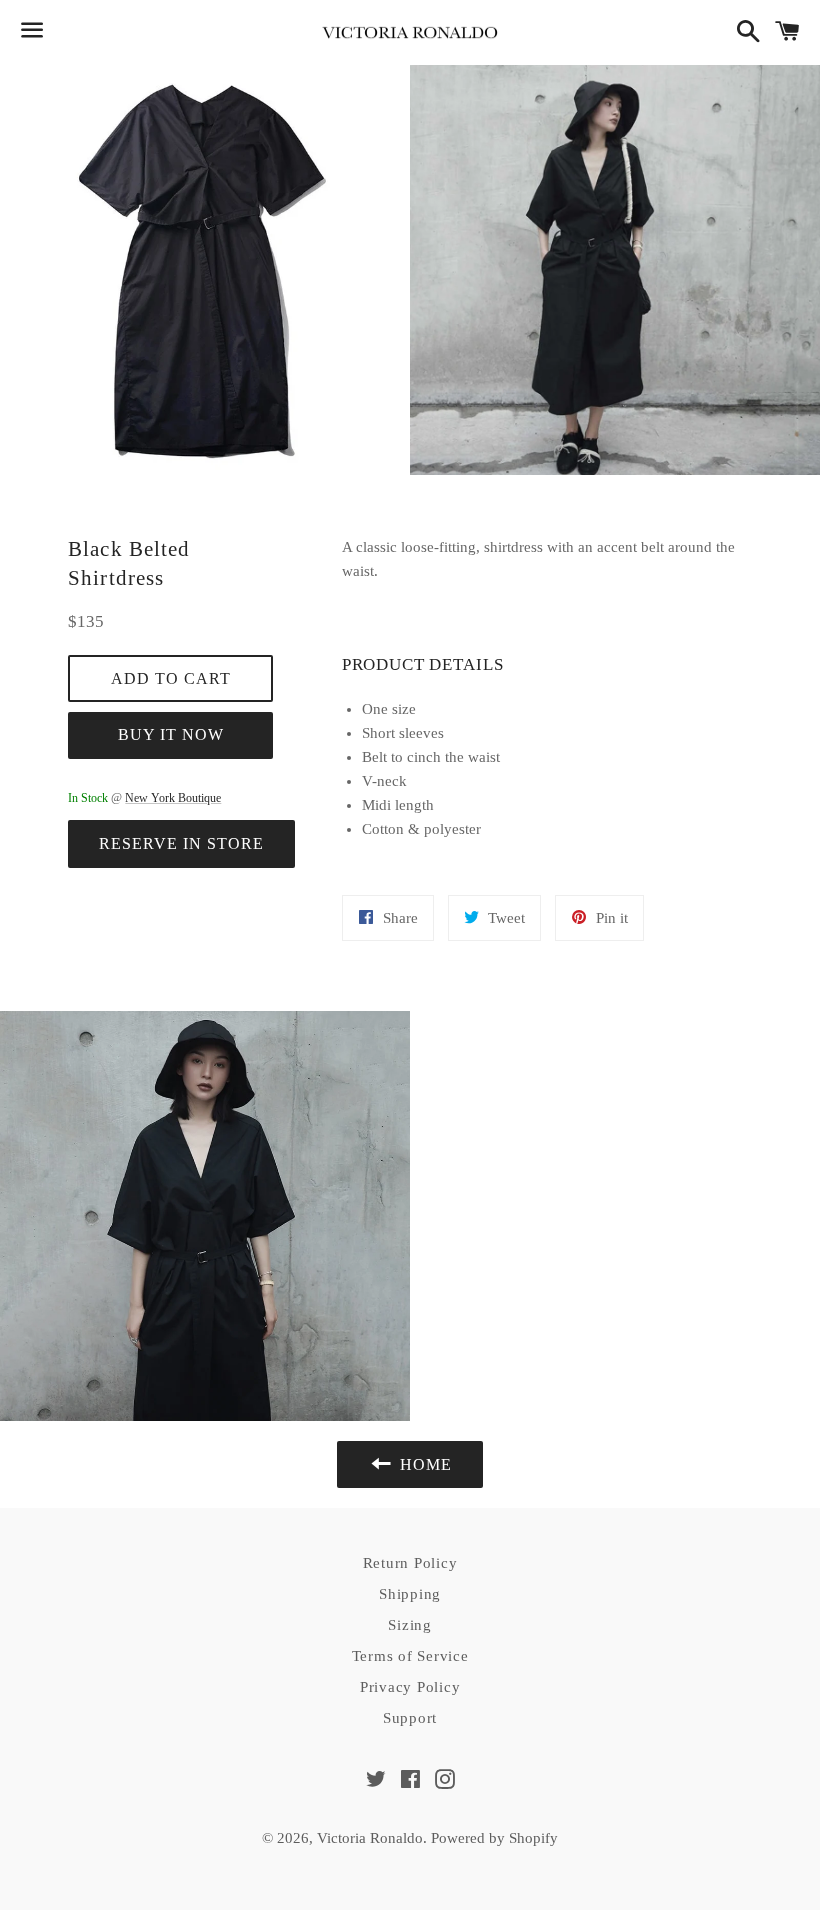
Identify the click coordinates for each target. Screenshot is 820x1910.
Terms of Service (410, 1656)
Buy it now (171, 734)
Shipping (410, 1594)
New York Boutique (173, 798)
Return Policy (410, 1563)
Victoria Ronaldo (370, 1838)
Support (410, 1718)
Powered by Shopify (494, 1838)
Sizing (410, 1625)
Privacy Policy (410, 1687)
